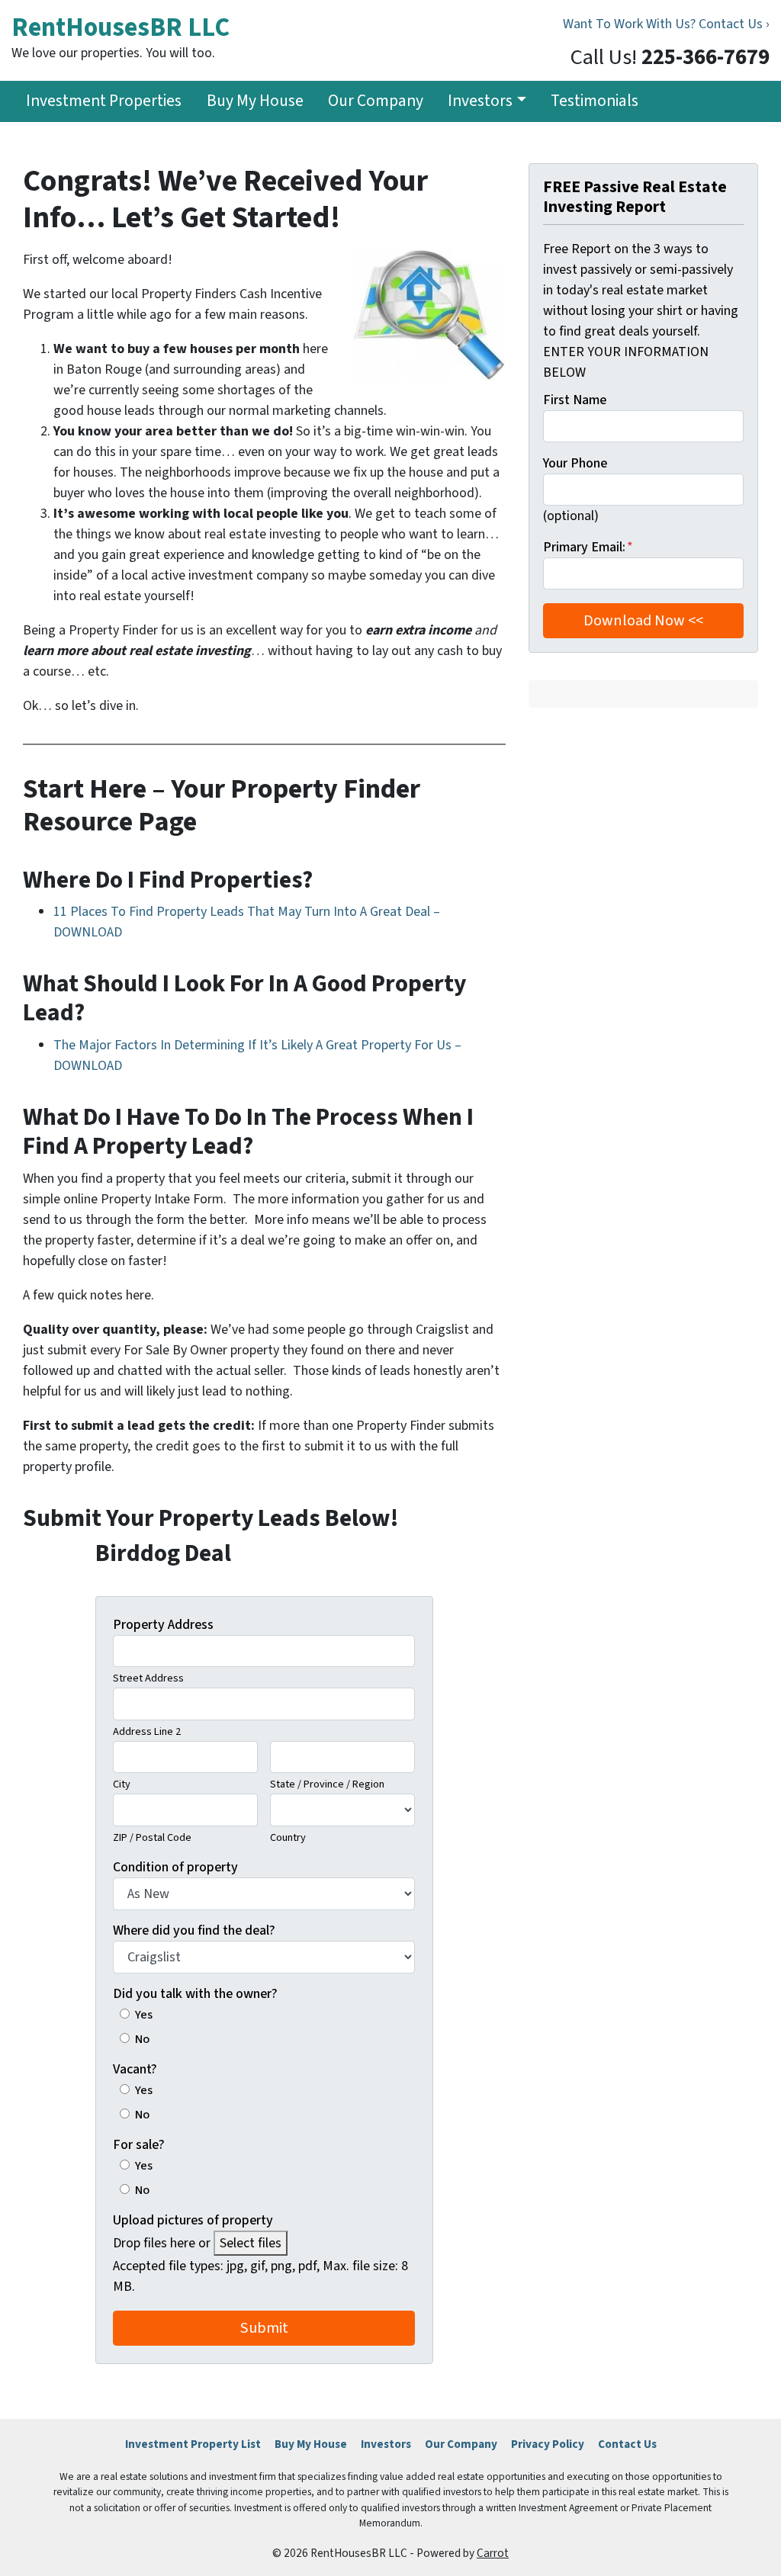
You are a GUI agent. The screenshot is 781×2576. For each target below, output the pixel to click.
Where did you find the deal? (194, 1930)
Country (288, 1837)
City (122, 1784)
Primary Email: (588, 547)
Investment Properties (104, 101)
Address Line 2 (147, 1731)
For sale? (139, 2145)
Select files (251, 2243)
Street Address (148, 1678)
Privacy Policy (548, 2444)
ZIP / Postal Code (152, 1837)
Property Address (163, 1625)
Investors (480, 101)
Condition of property (175, 1867)
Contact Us (627, 2444)
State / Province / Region (327, 1784)
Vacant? (135, 2069)
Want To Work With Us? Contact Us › (666, 24)
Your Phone (575, 463)
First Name (575, 400)
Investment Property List (193, 2444)
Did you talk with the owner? (195, 1994)
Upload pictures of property (193, 2220)
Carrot (493, 2553)
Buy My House (255, 101)
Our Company (376, 101)
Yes (144, 2014)
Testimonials (595, 101)
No (142, 2039)
